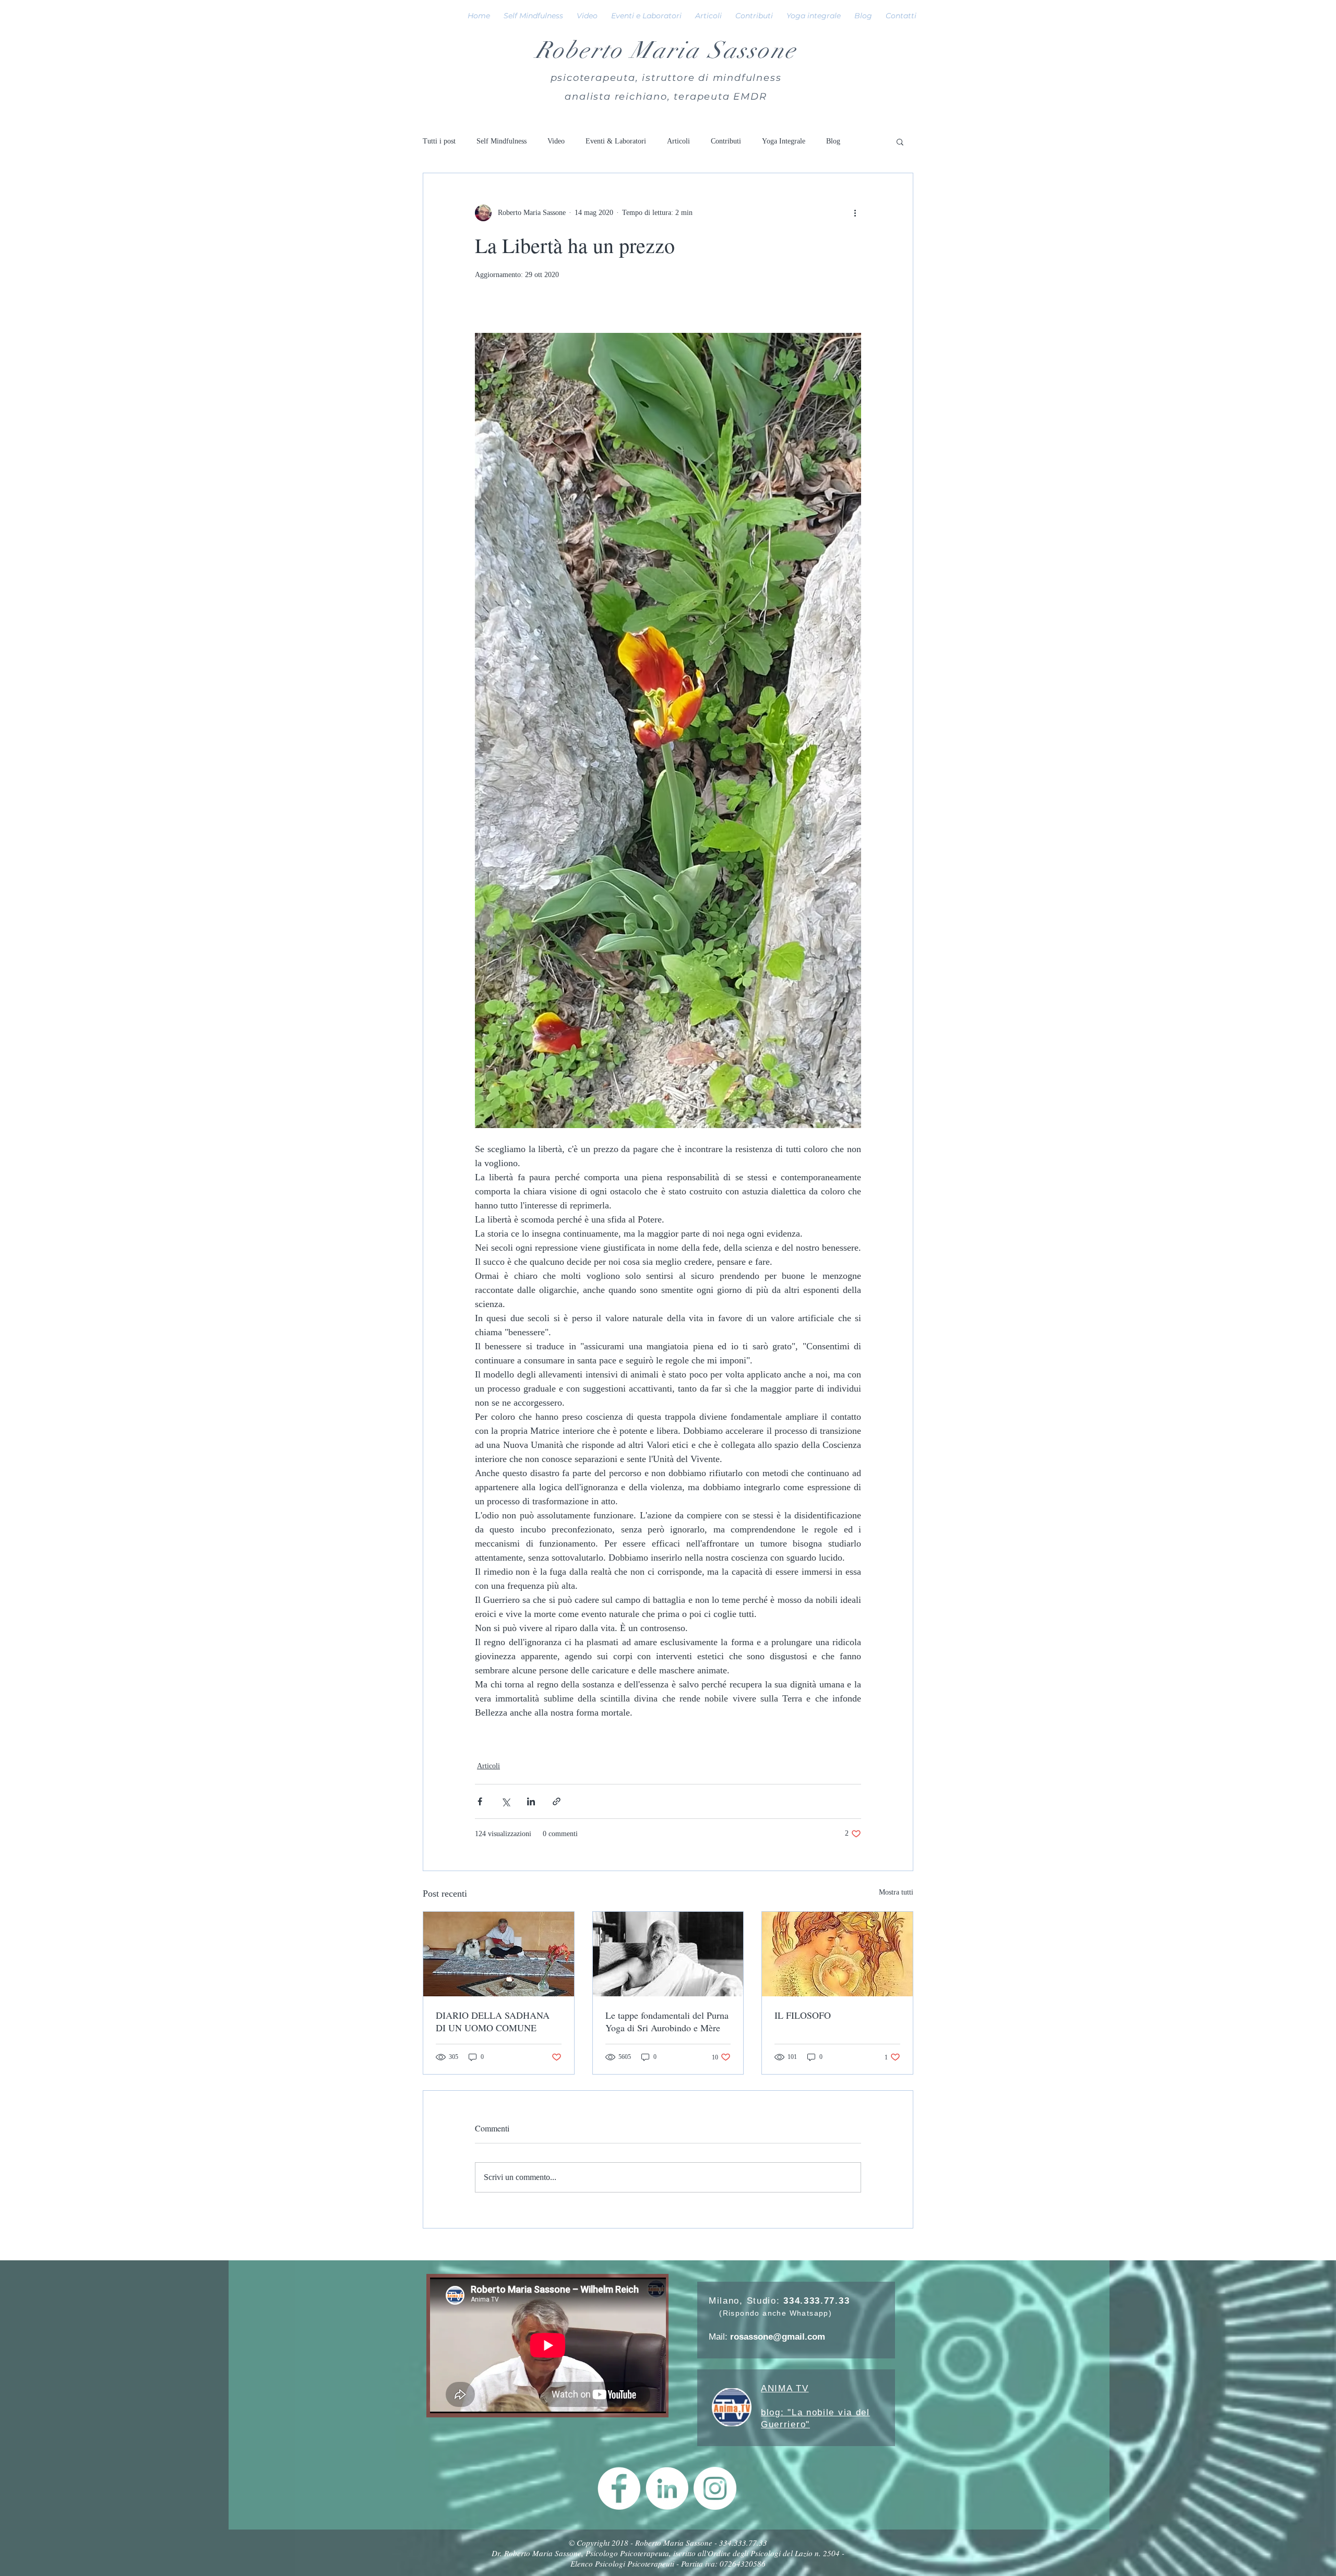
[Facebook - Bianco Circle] (619, 2488)
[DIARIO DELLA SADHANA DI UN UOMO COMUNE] (499, 1954)
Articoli (678, 141)
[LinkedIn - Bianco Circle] (667, 2488)
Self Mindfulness (502, 141)
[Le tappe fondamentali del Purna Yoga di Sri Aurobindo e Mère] (668, 1954)
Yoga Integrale (784, 141)
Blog (833, 141)
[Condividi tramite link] (557, 1801)
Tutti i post (439, 141)
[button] (900, 141)
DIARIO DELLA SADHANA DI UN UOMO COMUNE (493, 2021)
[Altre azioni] (855, 213)
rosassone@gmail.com (778, 2337)
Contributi (726, 141)
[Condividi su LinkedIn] (531, 1801)
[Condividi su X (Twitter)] (505, 1801)
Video (556, 141)
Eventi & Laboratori (616, 141)
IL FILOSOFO (803, 2015)
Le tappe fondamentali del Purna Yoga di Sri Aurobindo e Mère (667, 2021)
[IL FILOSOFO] (837, 1954)
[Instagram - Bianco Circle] (715, 2488)
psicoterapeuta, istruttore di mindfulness (666, 78)
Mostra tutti (896, 1892)
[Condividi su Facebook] (480, 1801)
